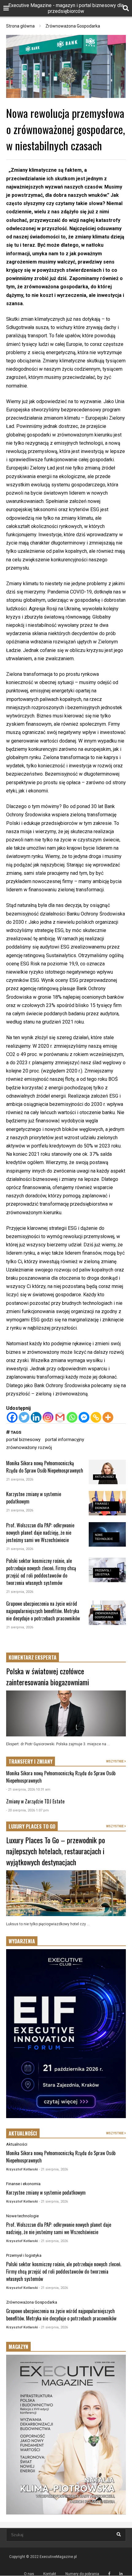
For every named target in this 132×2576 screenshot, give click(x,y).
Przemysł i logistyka (24, 2255)
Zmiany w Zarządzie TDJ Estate (35, 1801)
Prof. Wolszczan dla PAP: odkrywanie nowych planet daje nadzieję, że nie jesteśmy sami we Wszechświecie (40, 1533)
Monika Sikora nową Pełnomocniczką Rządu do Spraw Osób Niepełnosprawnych (45, 1467)
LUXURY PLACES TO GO (32, 1826)
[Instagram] (48, 1417)
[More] (108, 1417)
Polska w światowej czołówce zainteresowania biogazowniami (48, 1676)
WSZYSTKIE (115, 1761)
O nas (29, 2574)
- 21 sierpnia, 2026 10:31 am (28, 1790)
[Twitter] (24, 1417)
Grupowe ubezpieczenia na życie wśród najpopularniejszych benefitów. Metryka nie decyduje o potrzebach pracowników (43, 1611)
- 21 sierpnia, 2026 (53, 2169)
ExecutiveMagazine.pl (58, 2557)
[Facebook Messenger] (84, 1417)
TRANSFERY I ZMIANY (31, 1762)
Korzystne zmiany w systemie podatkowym (46, 2192)
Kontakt (50, 2574)
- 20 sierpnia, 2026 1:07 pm (27, 1810)
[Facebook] (12, 1417)
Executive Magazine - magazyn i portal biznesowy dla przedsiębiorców (66, 8)
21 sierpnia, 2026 (20, 1479)
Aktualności (104, 1477)
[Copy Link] (96, 1417)
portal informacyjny (65, 1440)
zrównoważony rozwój (29, 1447)
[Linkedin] (36, 1417)
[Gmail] (60, 1417)
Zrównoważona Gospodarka (32, 2302)
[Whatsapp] (72, 1417)
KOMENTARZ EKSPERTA (33, 1657)
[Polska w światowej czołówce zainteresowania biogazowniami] (66, 1713)
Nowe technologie (22, 2216)
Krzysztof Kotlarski (22, 2169)
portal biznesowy (23, 1440)
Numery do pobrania (82, 2574)
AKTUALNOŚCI (23, 2133)
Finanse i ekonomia (23, 2184)
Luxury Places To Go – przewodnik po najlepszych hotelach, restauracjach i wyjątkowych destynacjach (56, 1851)
